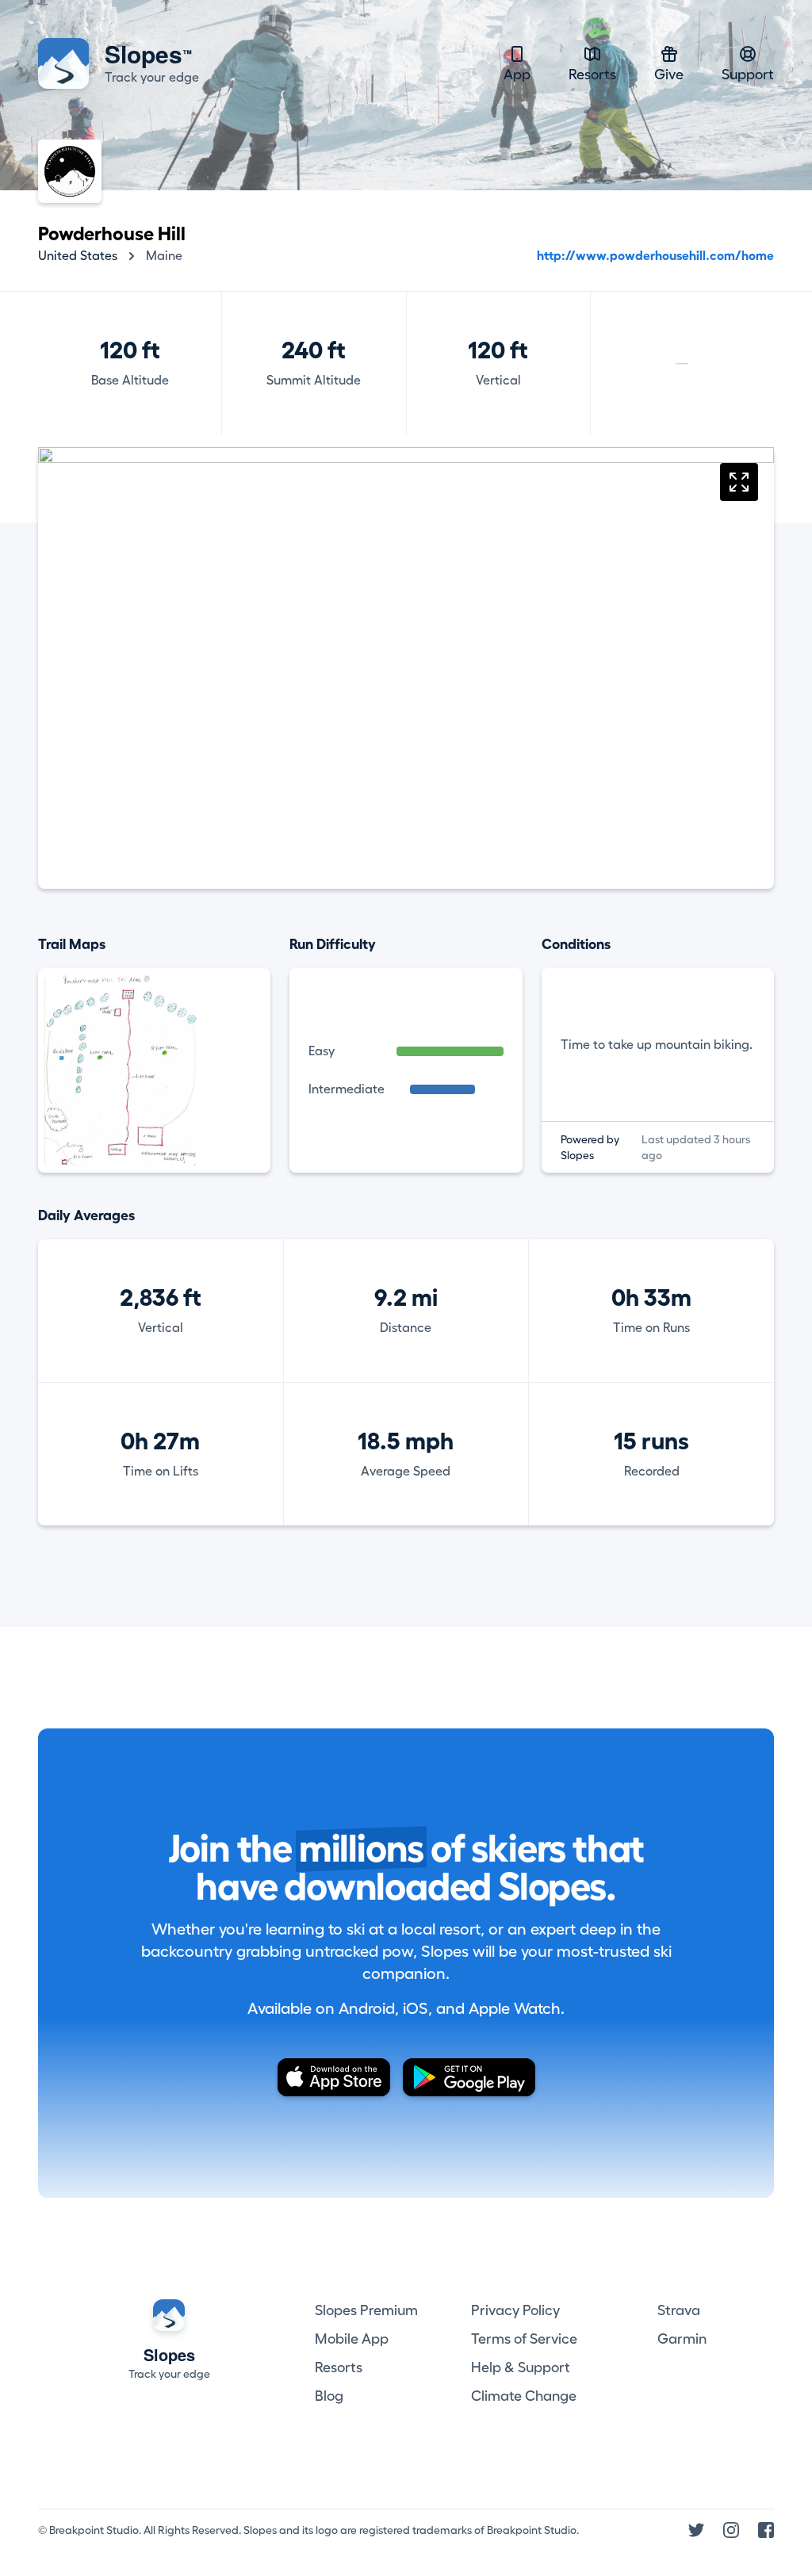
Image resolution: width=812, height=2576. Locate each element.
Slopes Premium (366, 2310)
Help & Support (521, 2367)
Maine (164, 256)
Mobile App (352, 2339)
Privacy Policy (515, 2310)
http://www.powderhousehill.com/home (655, 256)
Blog (329, 2396)
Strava (679, 2310)
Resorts (592, 75)
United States (78, 256)
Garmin (682, 2339)
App (517, 75)
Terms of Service (524, 2339)
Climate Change (524, 2396)
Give (669, 75)
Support (748, 75)
